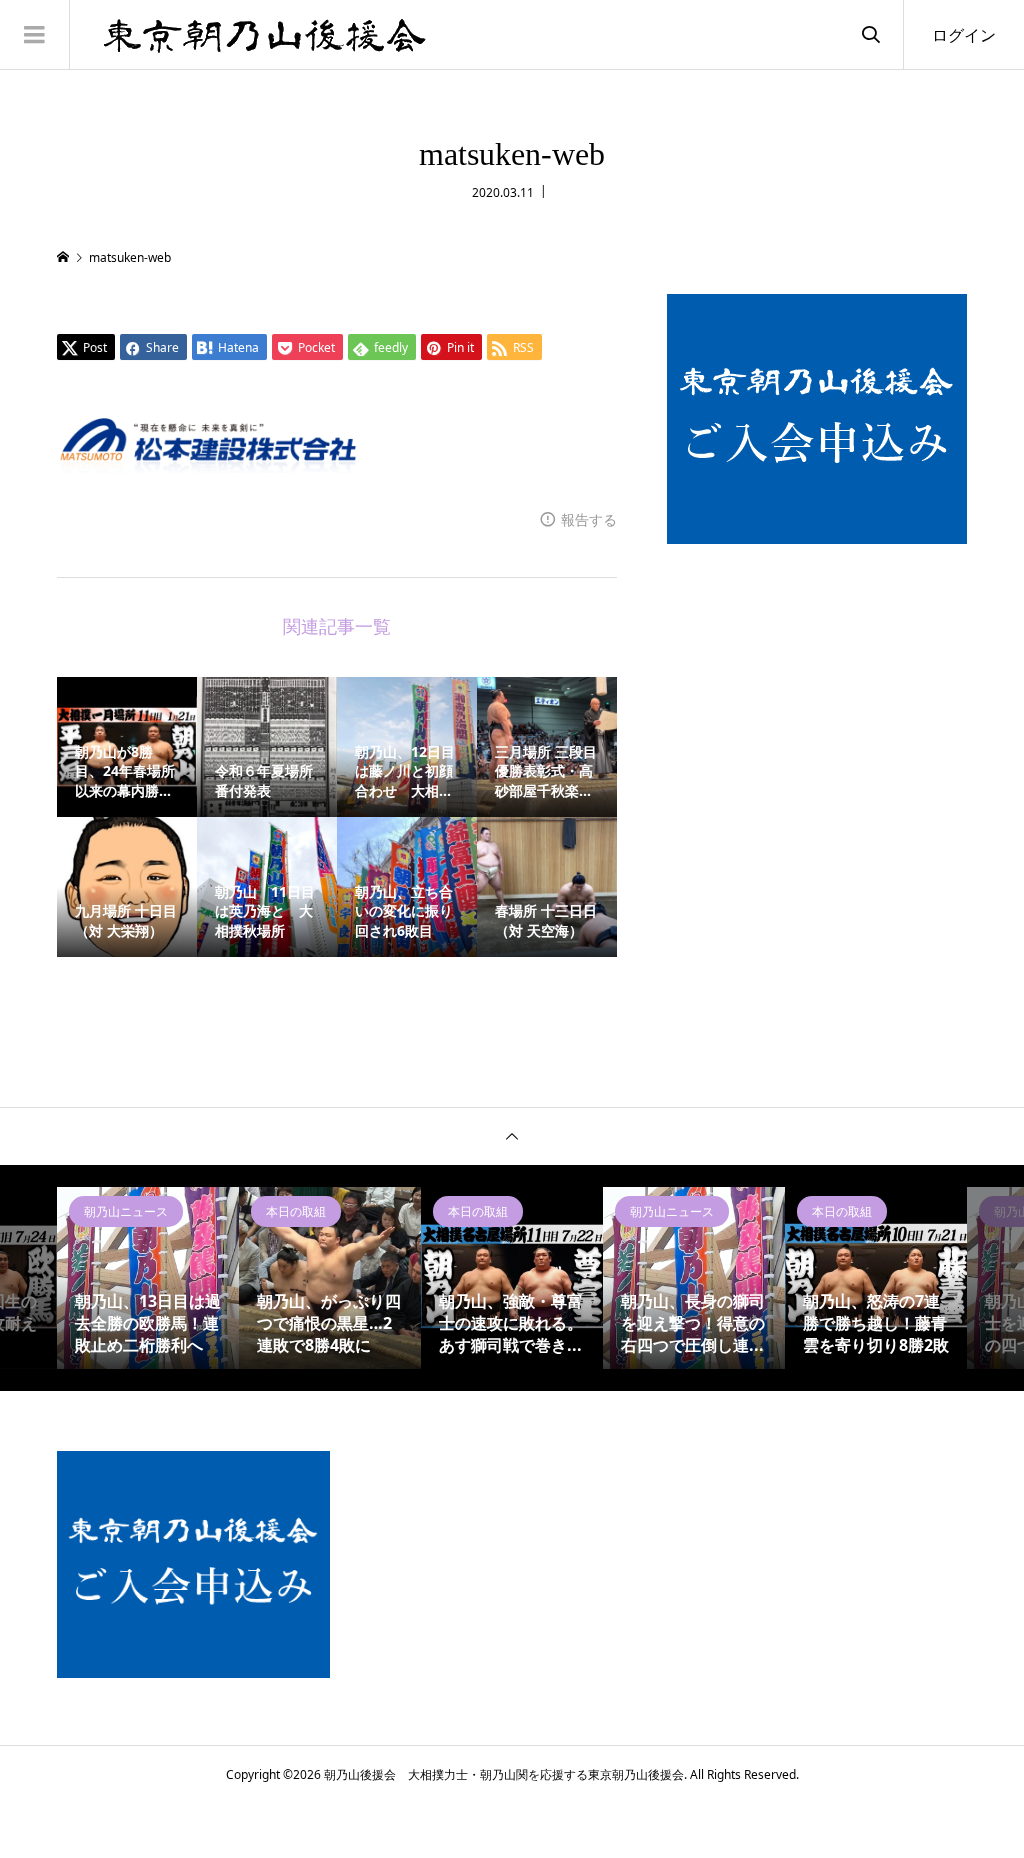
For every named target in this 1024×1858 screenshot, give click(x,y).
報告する (589, 519)
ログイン (964, 35)
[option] (148, 1278)
